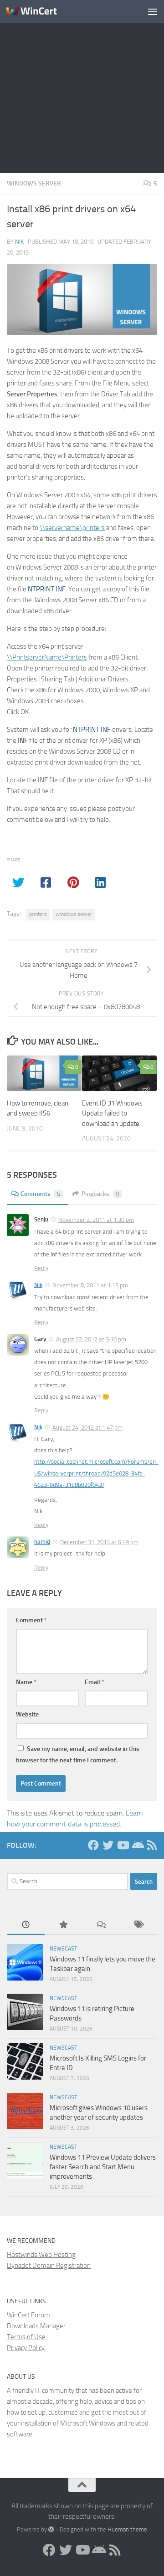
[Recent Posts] (26, 1925)
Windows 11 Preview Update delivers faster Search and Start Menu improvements (103, 2167)
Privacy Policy (26, 2348)
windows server (74, 914)
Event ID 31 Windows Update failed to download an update (112, 1113)
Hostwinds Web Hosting (41, 2255)
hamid (42, 1542)
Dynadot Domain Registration (49, 2266)
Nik (19, 242)
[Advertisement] (82, 86)
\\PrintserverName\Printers (47, 657)
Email (95, 1682)
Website (27, 1714)
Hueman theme (127, 2529)
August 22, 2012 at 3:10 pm (91, 1339)
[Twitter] (108, 1845)
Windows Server (34, 183)
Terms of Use (26, 2337)
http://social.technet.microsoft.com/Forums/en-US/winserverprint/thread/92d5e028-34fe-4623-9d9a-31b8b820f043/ (96, 1473)
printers (38, 914)
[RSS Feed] (152, 1845)
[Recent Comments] (101, 1925)
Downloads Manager (36, 2326)
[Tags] (139, 1925)
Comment (31, 1620)
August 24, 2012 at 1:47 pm (87, 1428)
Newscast (63, 1949)
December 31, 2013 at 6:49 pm (99, 1542)
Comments (41, 1194)
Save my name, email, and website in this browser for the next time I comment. (78, 1755)
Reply (41, 1268)
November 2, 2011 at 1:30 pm (96, 1220)
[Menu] (153, 11)
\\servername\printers (72, 528)
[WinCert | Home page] (40, 11)
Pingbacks (100, 1194)
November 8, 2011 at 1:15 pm (90, 1285)
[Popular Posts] (64, 1925)
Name (26, 1682)
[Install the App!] (137, 1845)
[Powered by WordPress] (51, 2529)
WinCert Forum (28, 2315)
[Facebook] (93, 1845)
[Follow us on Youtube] (123, 1845)
